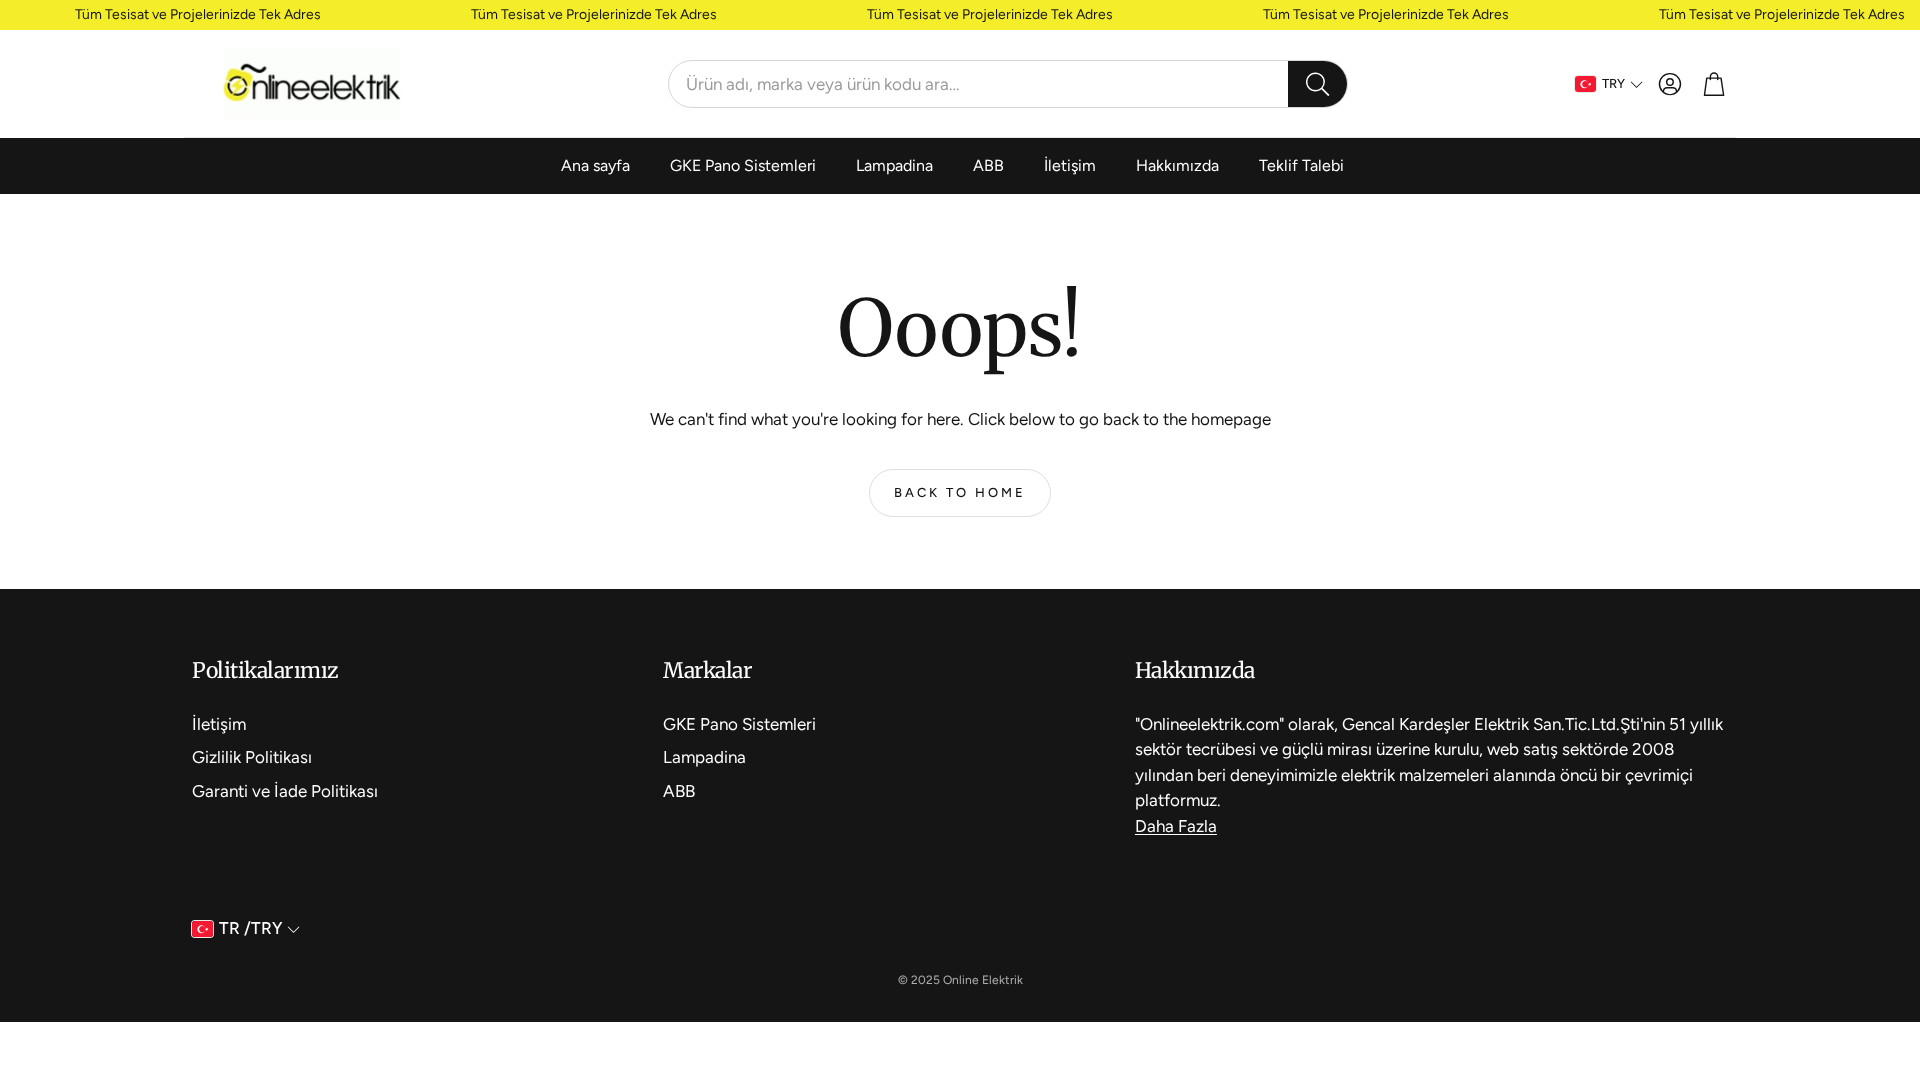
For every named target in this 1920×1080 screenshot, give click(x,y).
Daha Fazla (1176, 826)
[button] (1008, 84)
